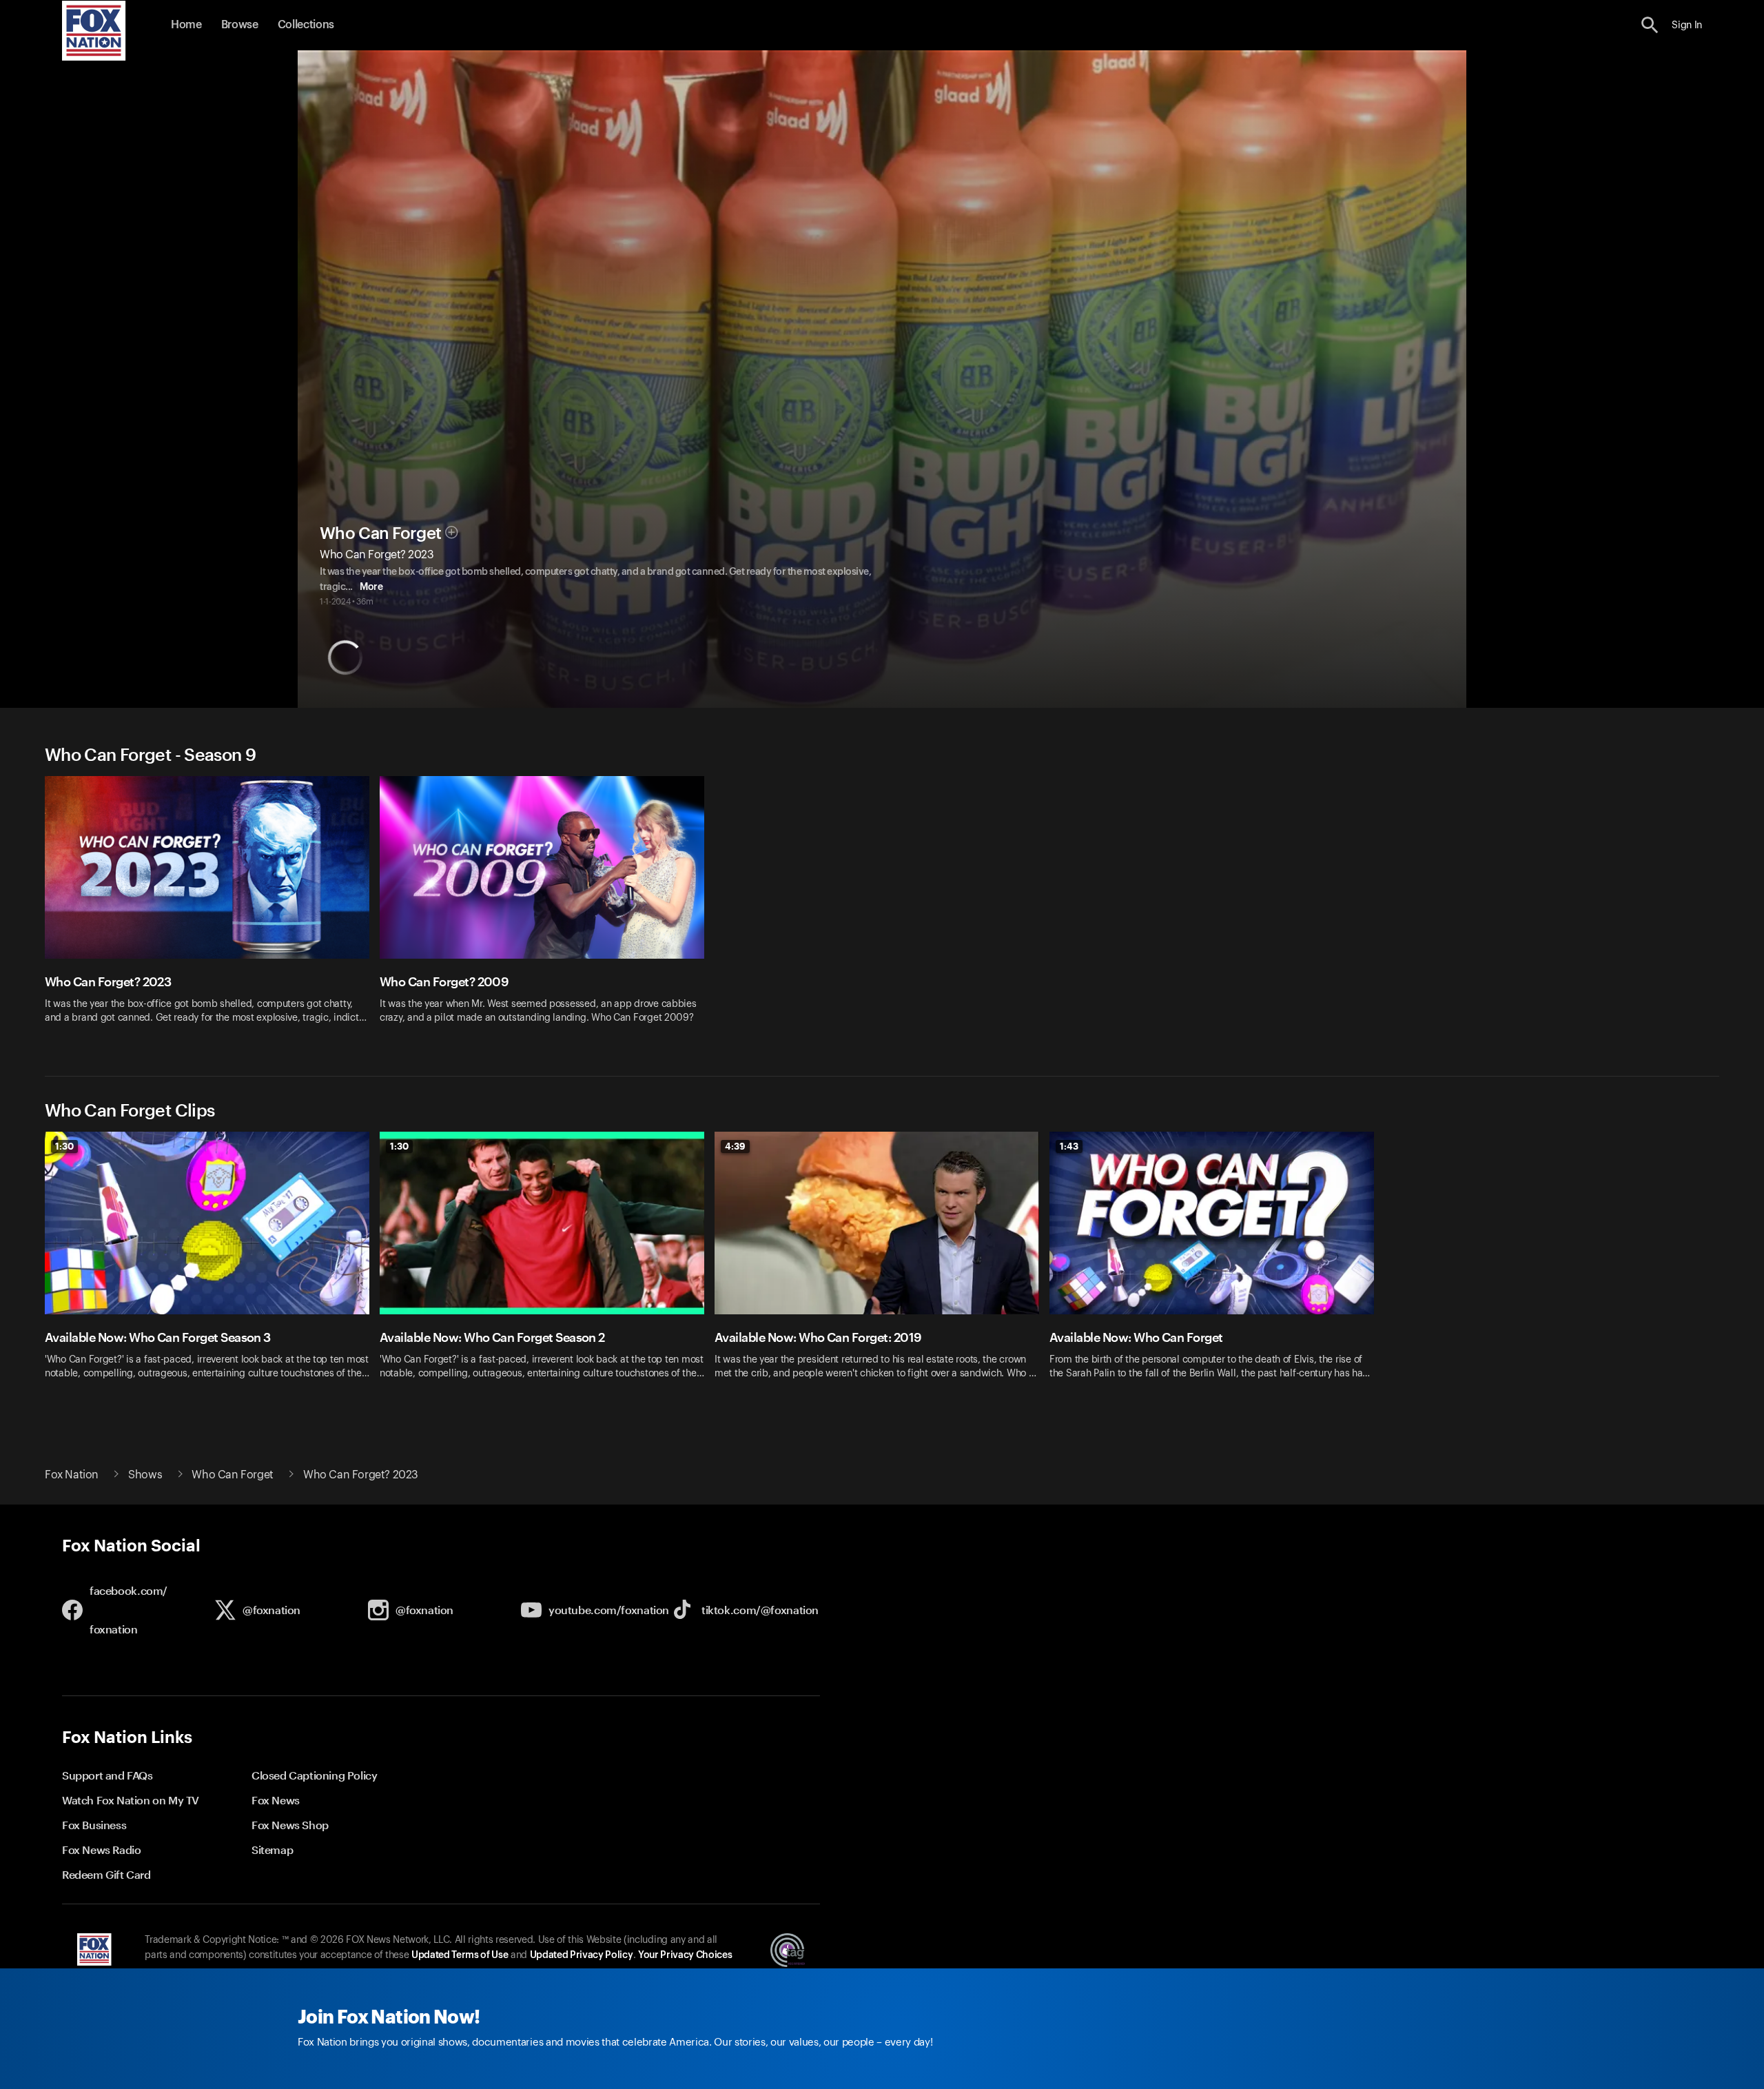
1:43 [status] (1069, 1146)
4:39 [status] (735, 1146)
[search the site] (1650, 25)
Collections (306, 25)
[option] (212, 909)
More (371, 587)
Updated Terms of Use (460, 1955)
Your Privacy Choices (685, 1955)
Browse (240, 25)
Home (186, 25)
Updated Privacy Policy (582, 1955)
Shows (145, 1475)
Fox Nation (72, 1475)
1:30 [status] (64, 1146)
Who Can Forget (380, 533)
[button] (1650, 25)
